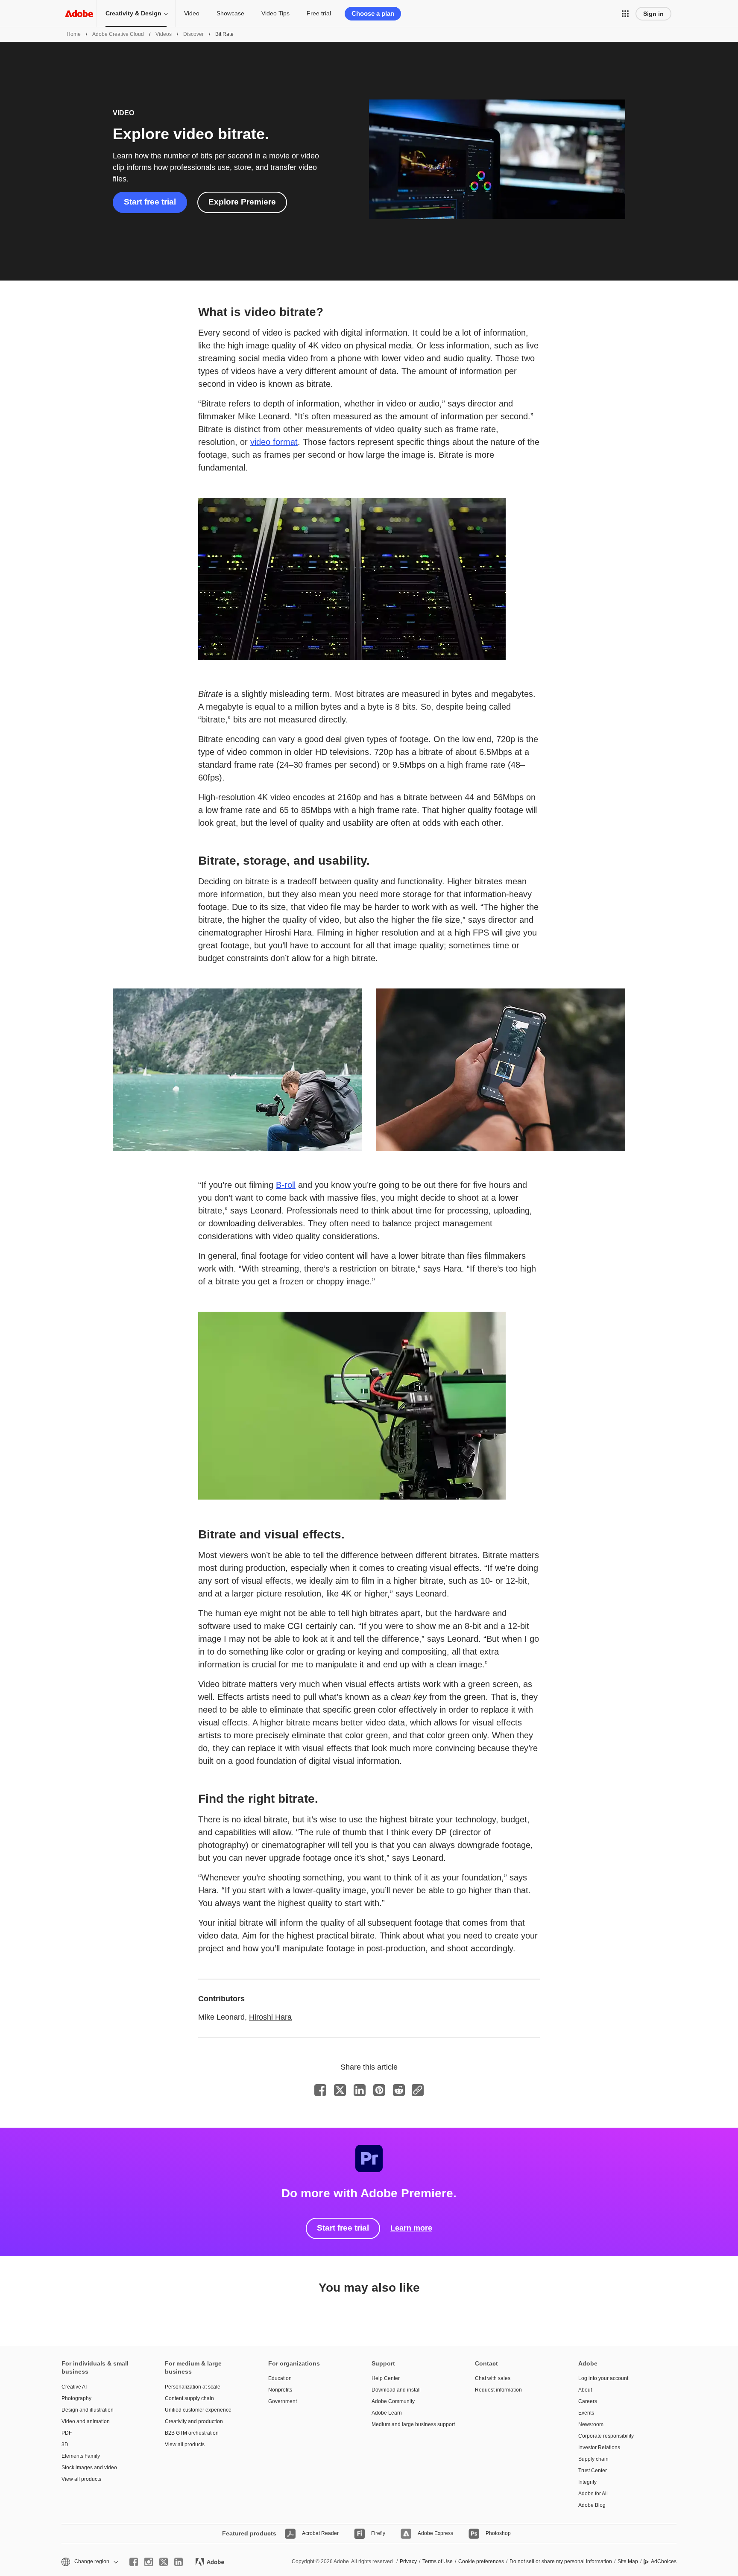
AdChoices (664, 2561)
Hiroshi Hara (270, 2017)
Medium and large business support (410, 2424)
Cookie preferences (481, 2561)
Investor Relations (599, 2447)
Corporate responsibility (606, 2436)
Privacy (408, 2561)
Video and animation (86, 2421)
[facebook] (134, 2562)
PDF (67, 2433)
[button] (625, 14)
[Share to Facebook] (320, 2090)
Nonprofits (280, 2390)
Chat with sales (493, 2378)
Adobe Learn (387, 2413)
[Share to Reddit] (399, 2090)
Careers (588, 2401)
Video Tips (275, 13)
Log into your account (603, 2378)
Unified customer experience (198, 2410)
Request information (498, 2390)
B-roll (286, 1185)
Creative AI (74, 2387)
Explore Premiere (242, 202)
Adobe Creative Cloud (118, 34)
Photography (76, 2398)
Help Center (386, 2378)
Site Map (628, 2561)
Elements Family (81, 2456)
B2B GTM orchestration (192, 2433)
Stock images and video (89, 2468)
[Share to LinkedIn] (360, 2090)
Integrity (587, 2482)
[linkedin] (179, 2562)
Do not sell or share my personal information (561, 2561)
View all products (81, 2479)
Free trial (319, 13)
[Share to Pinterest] (379, 2090)
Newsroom (591, 2424)
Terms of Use (438, 2561)
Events (586, 2413)
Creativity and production (194, 2421)
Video (192, 13)
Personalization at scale (193, 2387)
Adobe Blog (592, 2505)
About (585, 2390)
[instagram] (149, 2562)
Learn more (411, 2228)
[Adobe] (79, 13)
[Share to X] (340, 2090)
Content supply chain (189, 2398)
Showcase (230, 13)
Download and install (396, 2390)
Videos (164, 34)
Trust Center (593, 2471)
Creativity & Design (133, 13)
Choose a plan (373, 13)
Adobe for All (593, 2494)
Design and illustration (88, 2410)
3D (65, 2444)
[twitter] (164, 2562)
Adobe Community (393, 2401)
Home (74, 34)
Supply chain (593, 2459)
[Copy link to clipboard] (418, 2090)
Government (283, 2401)
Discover (193, 34)
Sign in (653, 14)
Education (280, 2378)
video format (274, 442)
